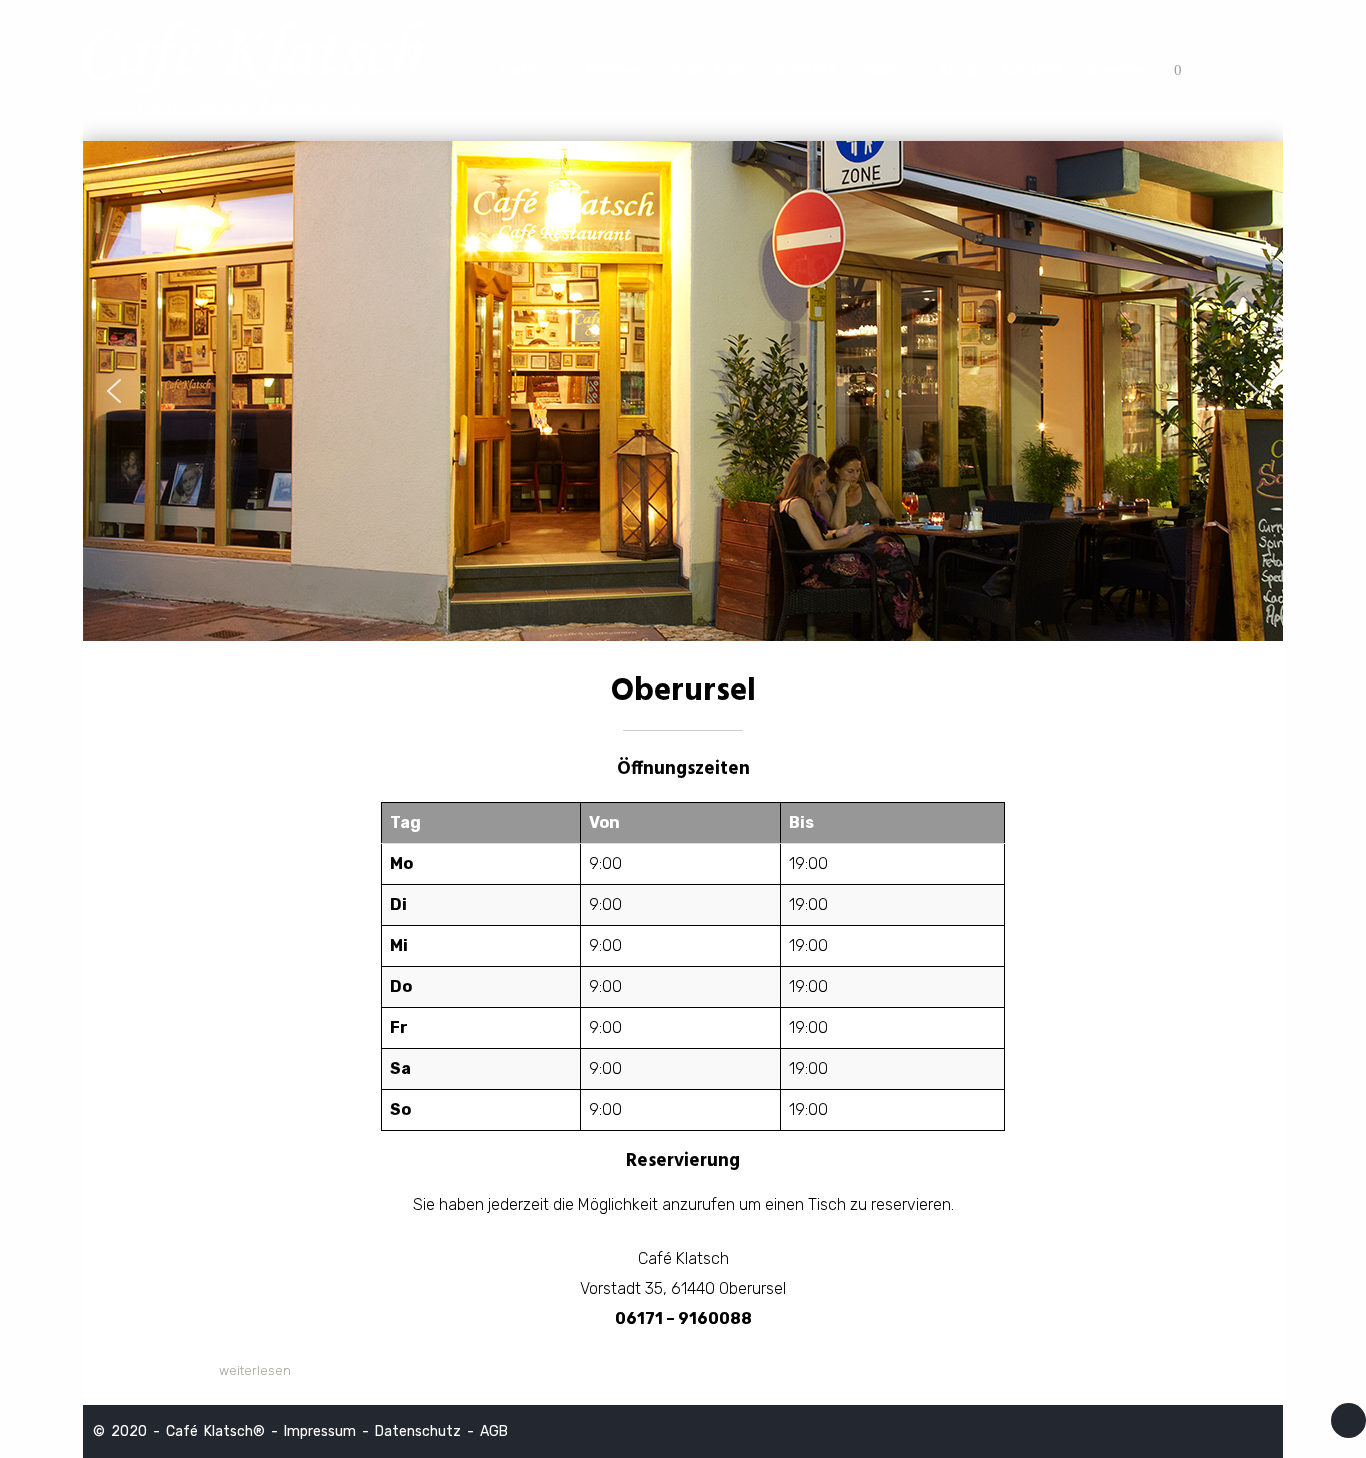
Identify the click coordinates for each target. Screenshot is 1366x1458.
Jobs (880, 70)
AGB (494, 1431)
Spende (1116, 70)
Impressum (320, 1431)
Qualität (805, 70)
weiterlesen (255, 1370)
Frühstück (709, 70)
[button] (114, 391)
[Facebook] (1258, 70)
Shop (957, 70)
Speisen (615, 70)
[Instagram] (1200, 70)
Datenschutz (418, 1431)
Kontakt (1032, 70)
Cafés (523, 70)
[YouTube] (1229, 70)
